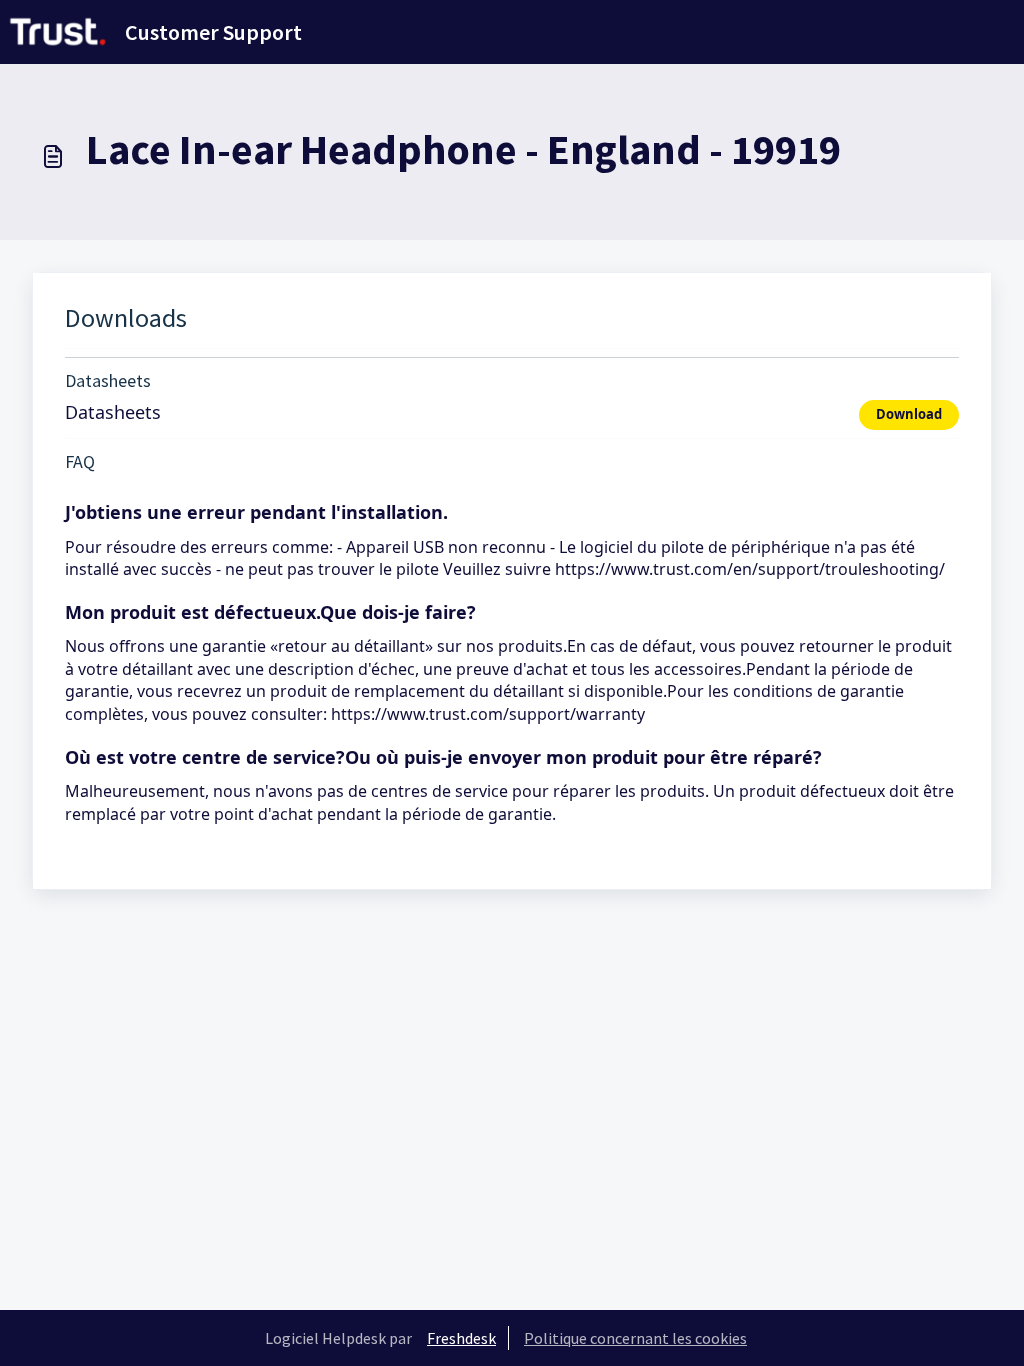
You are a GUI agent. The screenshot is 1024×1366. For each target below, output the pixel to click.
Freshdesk (461, 1338)
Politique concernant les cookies (635, 1338)
